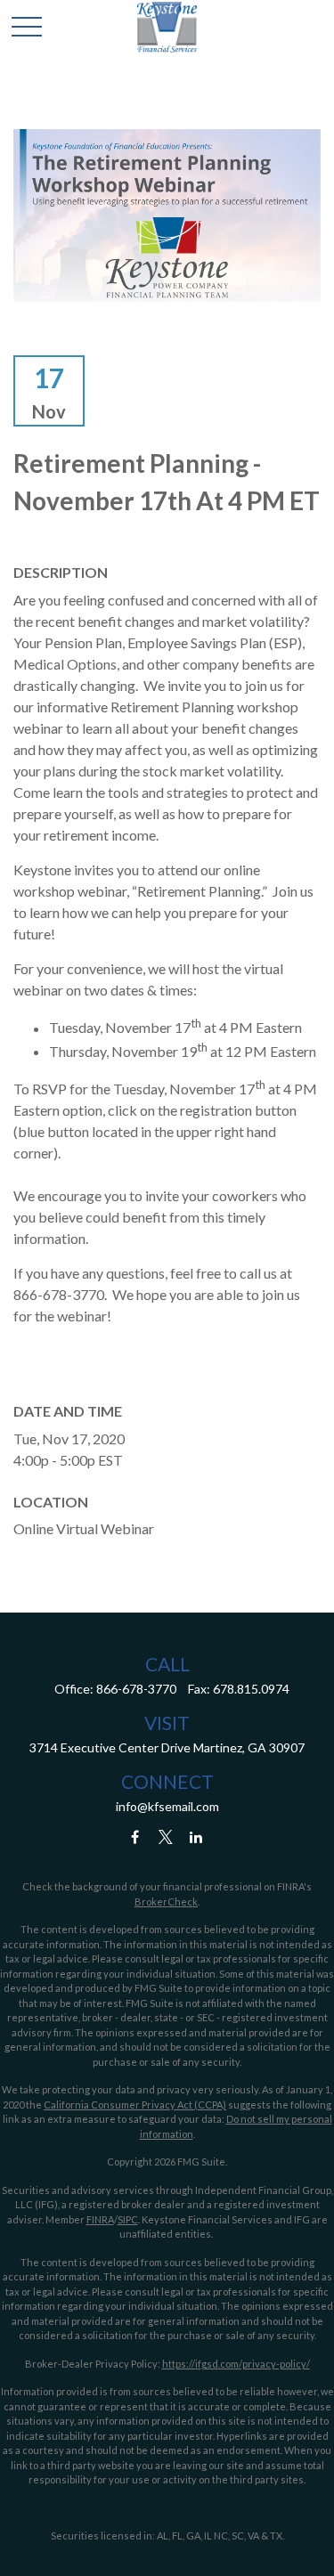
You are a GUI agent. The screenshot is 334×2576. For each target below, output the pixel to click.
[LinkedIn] (196, 1837)
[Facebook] (135, 1837)
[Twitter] (165, 1837)
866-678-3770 (136, 1689)
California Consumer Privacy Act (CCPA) (135, 2105)
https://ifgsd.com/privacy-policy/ (236, 2364)
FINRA (100, 2219)
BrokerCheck (166, 1902)
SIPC (128, 2219)
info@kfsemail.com (167, 1806)
